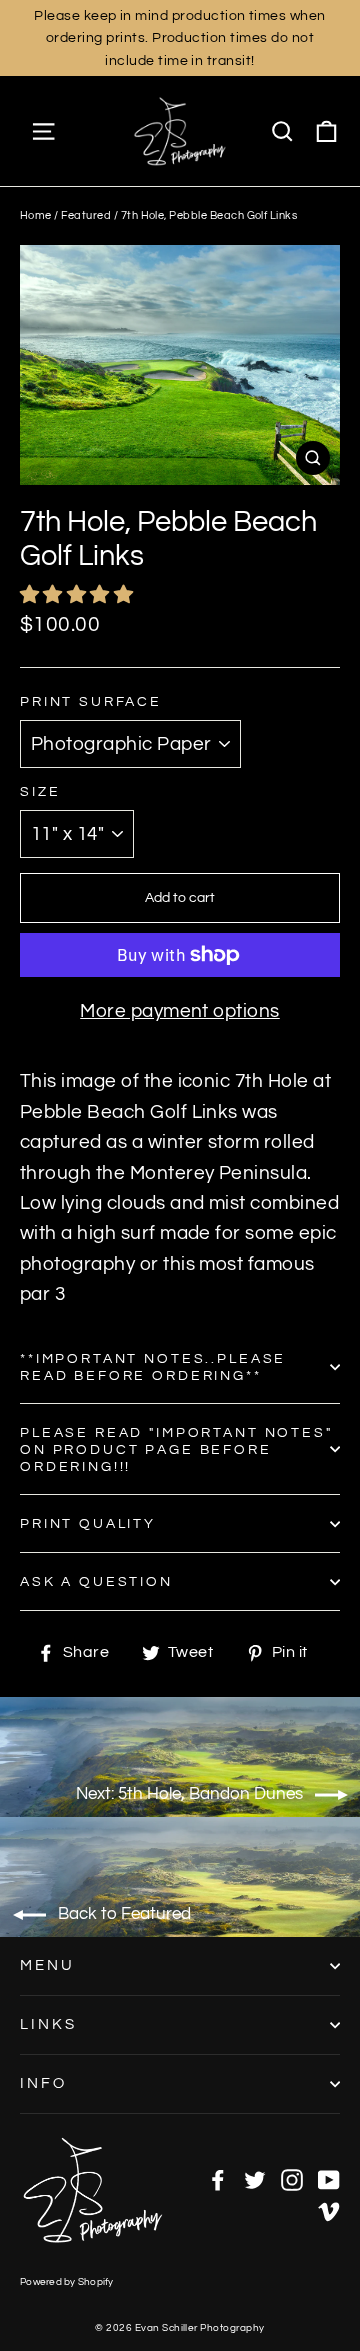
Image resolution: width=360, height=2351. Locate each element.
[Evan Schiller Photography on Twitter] (255, 2179)
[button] (79, 595)
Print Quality (88, 1523)
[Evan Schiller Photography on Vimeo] (329, 2209)
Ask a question (96, 1581)
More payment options (180, 1011)
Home (36, 215)
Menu (47, 1965)
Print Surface (91, 701)
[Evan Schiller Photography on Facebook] (218, 2179)
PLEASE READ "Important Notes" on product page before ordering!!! (176, 1449)
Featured (86, 215)
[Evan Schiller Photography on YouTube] (329, 2179)
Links (48, 2024)
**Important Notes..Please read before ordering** (153, 1367)
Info (43, 2083)
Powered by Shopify (67, 2282)
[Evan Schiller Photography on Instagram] (292, 2179)
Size (40, 791)
